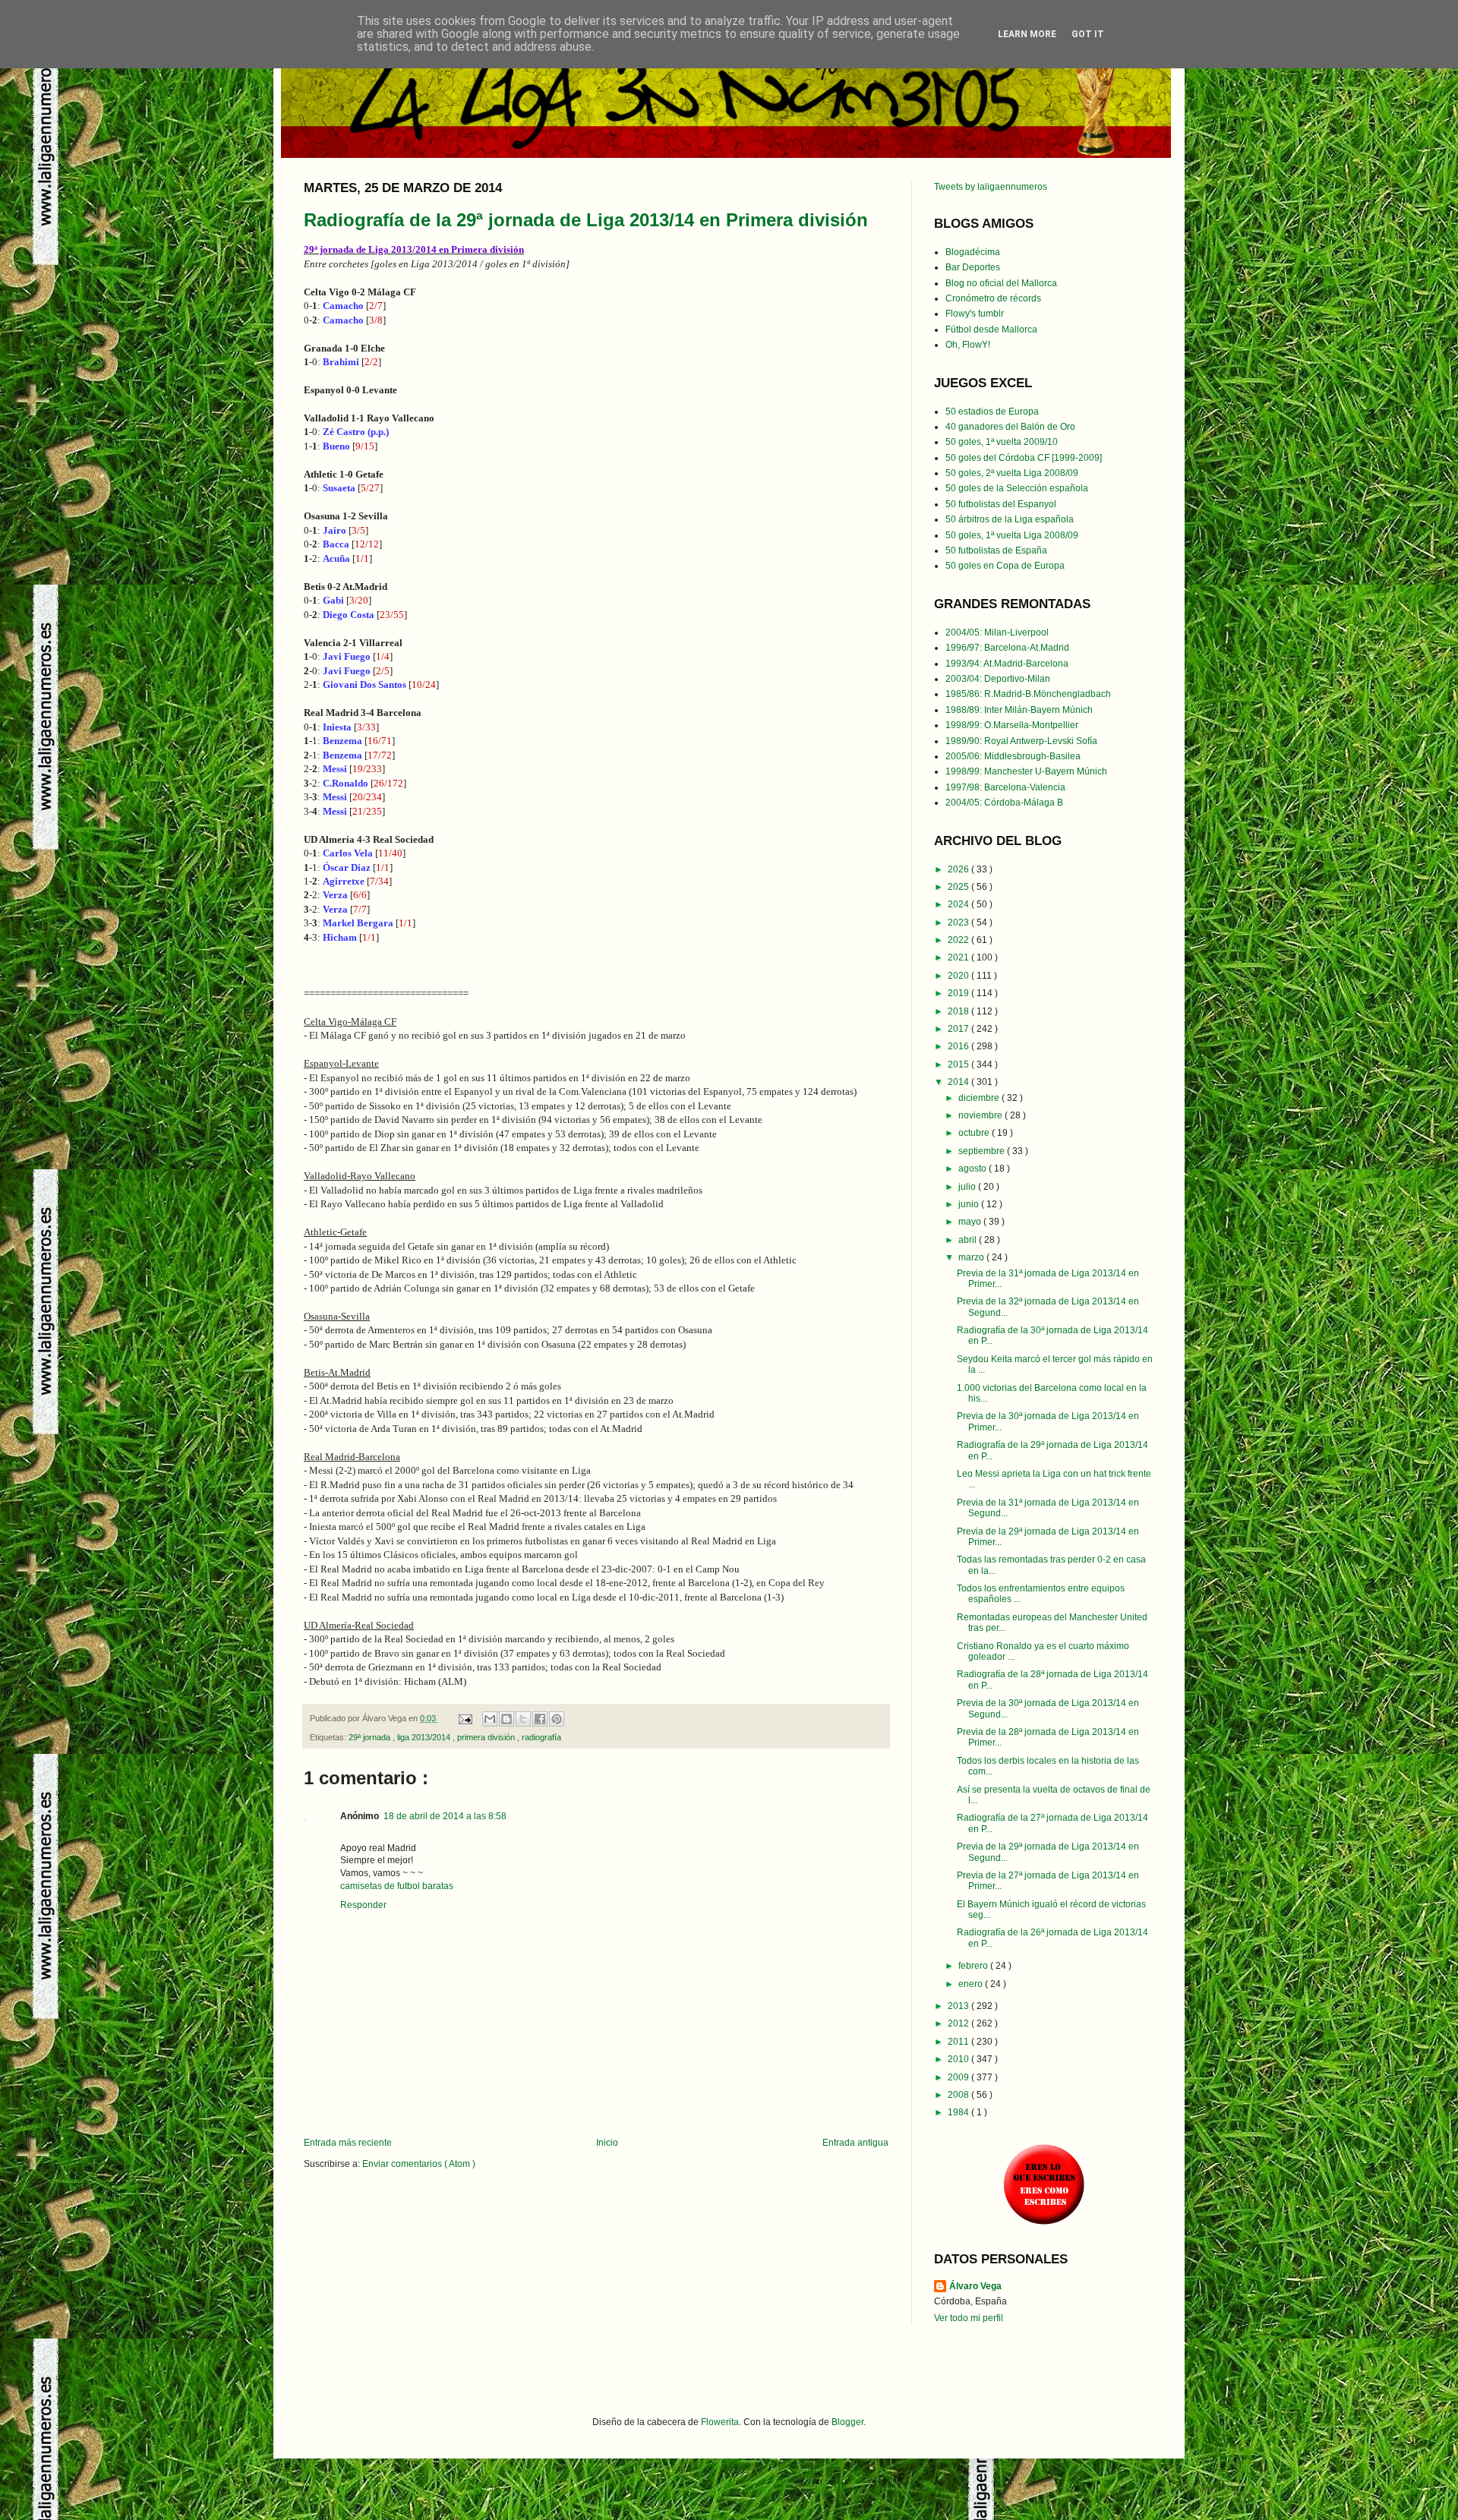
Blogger (847, 2422)
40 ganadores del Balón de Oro (1010, 427)
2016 (959, 1046)
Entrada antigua (855, 2143)
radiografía (541, 1737)
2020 (959, 976)
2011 (959, 2042)
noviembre (981, 1115)
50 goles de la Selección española (1017, 488)
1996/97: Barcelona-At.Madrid (1007, 648)
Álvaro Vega (975, 2286)
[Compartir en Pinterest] (557, 1719)
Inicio (607, 2143)
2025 (959, 887)
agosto (974, 1169)
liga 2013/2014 (425, 1737)
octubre (975, 1133)
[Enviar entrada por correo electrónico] (465, 1718)
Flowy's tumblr (975, 314)
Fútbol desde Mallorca (991, 330)
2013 (959, 2006)
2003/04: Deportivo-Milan (998, 679)
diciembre (980, 1098)
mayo (971, 1222)
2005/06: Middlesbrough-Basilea (1013, 756)
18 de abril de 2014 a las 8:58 (445, 1816)
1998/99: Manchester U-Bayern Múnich (1026, 771)
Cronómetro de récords (993, 298)
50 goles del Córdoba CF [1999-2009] (1024, 458)
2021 (959, 957)
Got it (1088, 34)
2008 (959, 2095)
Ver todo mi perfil (969, 2318)
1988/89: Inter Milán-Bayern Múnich (1019, 710)
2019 (959, 993)
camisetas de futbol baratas (397, 1886)
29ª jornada (371, 1737)
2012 (959, 2023)
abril (969, 1240)
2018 (959, 1011)
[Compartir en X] (523, 1719)
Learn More (1027, 34)
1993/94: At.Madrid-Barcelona (1007, 664)
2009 (959, 2077)
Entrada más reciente (348, 2143)
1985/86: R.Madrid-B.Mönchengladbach (1028, 694)
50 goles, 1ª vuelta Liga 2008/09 (1012, 535)
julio (968, 1187)
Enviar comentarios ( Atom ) (419, 2164)
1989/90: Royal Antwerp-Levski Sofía (1021, 741)
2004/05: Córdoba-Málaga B (1004, 803)
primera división (487, 1737)
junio (970, 1204)
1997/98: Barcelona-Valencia (1005, 787)
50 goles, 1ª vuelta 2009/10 (1002, 442)
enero (972, 1984)
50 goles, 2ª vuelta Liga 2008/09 (1012, 473)
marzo (972, 1257)
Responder (363, 1905)
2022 (959, 940)
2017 (959, 1029)
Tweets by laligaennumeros (991, 187)
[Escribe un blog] (507, 1719)
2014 (959, 1082)
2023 (959, 923)
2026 (959, 869)
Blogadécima (973, 252)
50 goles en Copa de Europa (1005, 566)
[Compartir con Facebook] (540, 1719)
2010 (959, 2059)
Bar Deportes (973, 267)
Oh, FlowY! (968, 345)
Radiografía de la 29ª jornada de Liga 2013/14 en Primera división (586, 220)
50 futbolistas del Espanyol (1001, 504)
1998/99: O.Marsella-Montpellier (1012, 725)
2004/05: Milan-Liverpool (997, 632)
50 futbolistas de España (996, 550)
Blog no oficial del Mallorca (1001, 283)
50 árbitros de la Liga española (1010, 519)
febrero (974, 1966)
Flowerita (720, 2422)
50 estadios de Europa (992, 412)
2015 (959, 1064)
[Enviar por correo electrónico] (490, 1719)
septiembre (983, 1151)
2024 (959, 904)
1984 (959, 2112)
